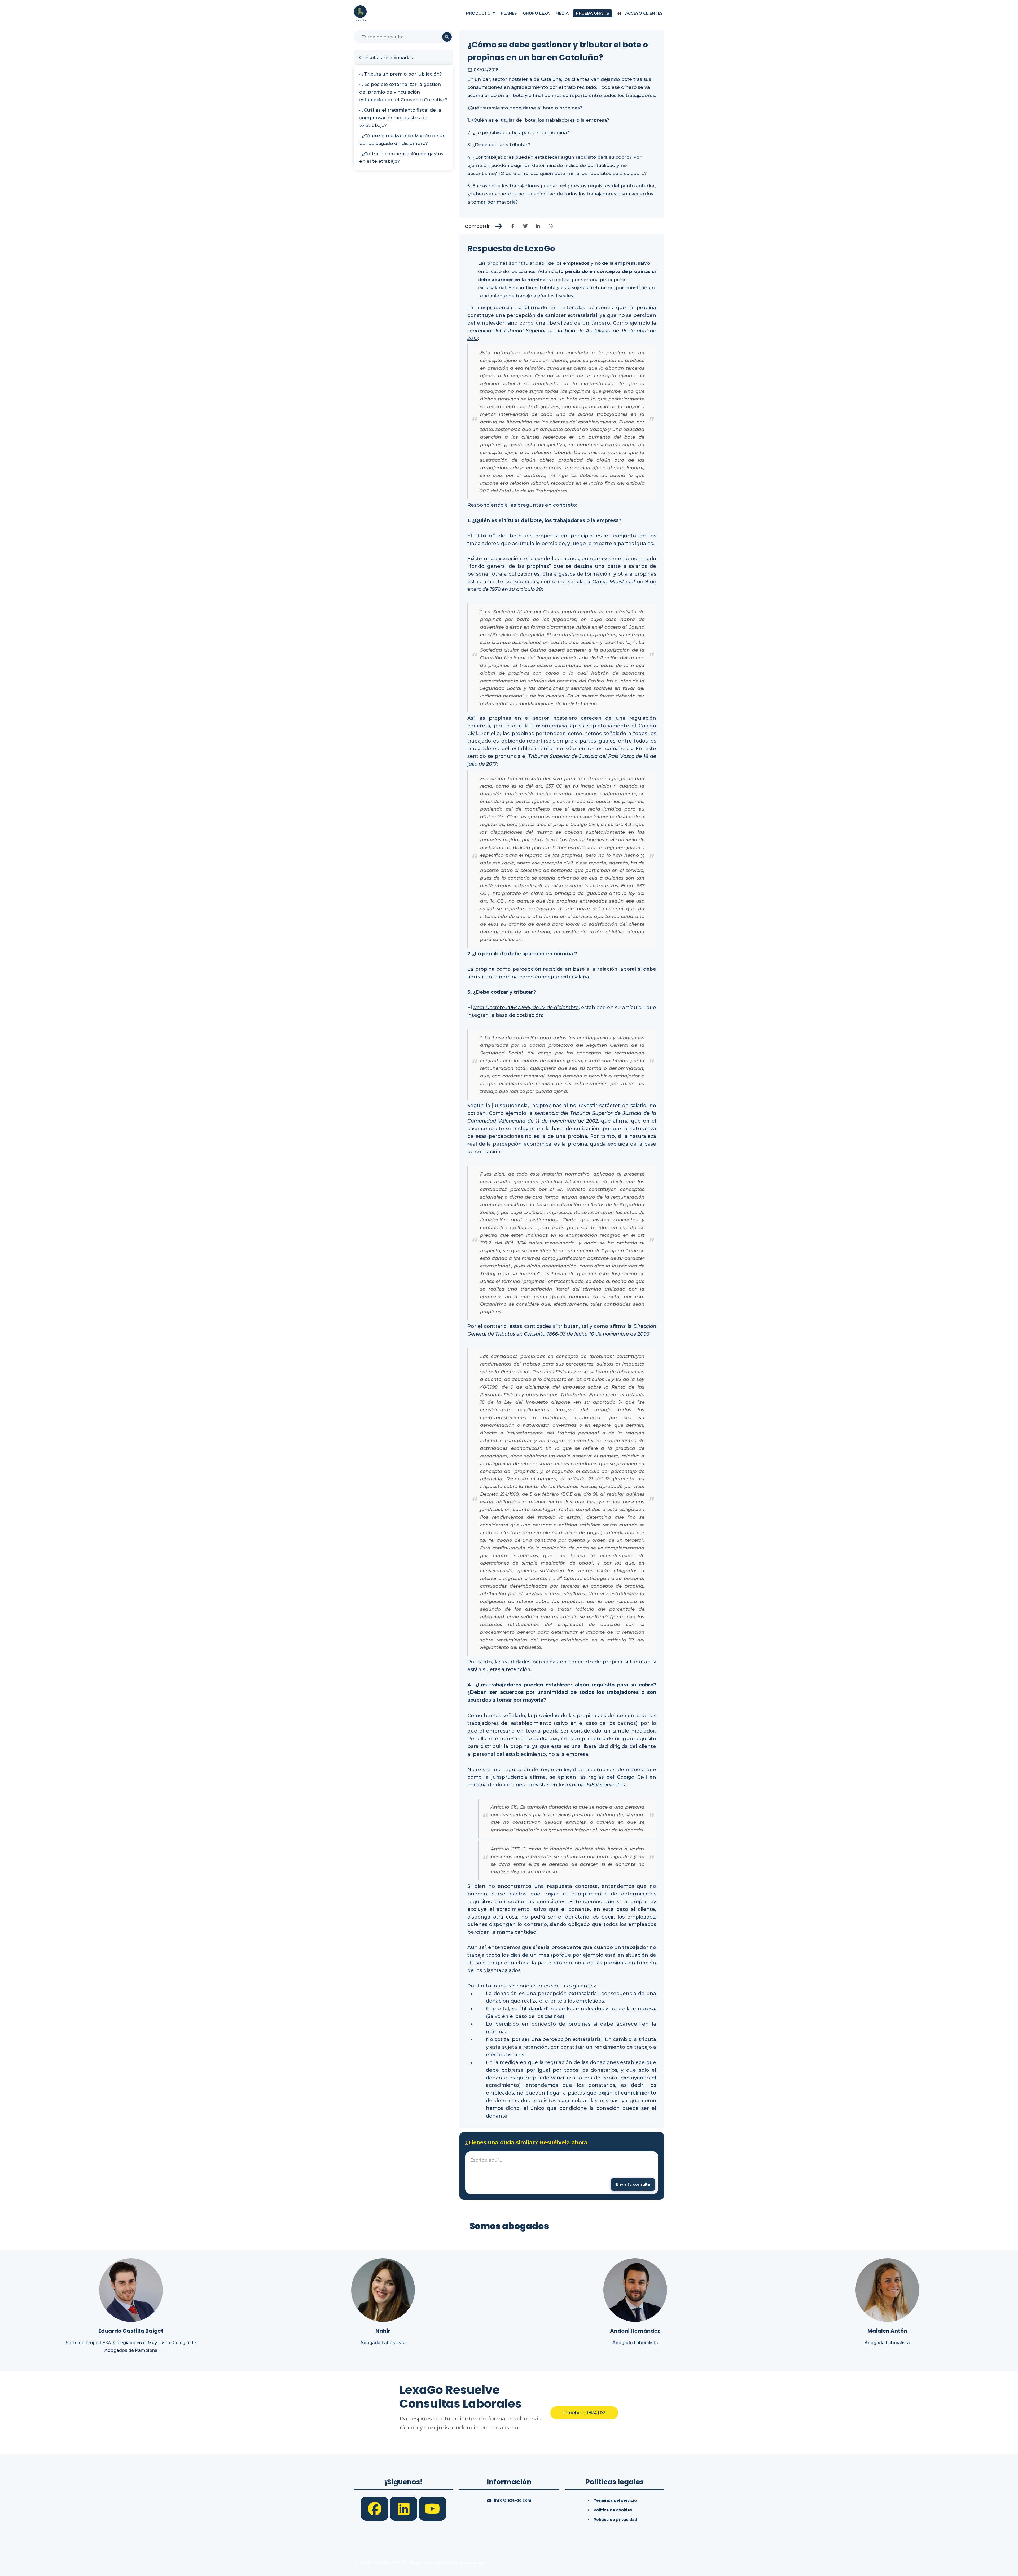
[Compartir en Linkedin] (538, 226)
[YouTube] (432, 2508)
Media (562, 13)
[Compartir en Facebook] (513, 226)
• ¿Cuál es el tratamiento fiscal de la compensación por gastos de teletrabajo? (400, 118)
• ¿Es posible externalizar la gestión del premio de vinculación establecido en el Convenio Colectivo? (403, 92)
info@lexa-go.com (513, 2500)
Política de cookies (613, 2510)
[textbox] (562, 2173)
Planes (509, 13)
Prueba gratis (593, 13)
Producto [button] (479, 13)
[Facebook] (375, 2508)
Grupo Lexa (536, 13)
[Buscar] (447, 37)
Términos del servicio (615, 2500)
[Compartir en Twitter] (525, 226)
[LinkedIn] (404, 2508)
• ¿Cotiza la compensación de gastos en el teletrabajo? (401, 158)
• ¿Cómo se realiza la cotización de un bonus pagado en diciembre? (402, 140)
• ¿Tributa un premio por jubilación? (401, 74)
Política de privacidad (615, 2520)
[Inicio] (360, 13)
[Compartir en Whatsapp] (550, 226)
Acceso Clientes (643, 13)
